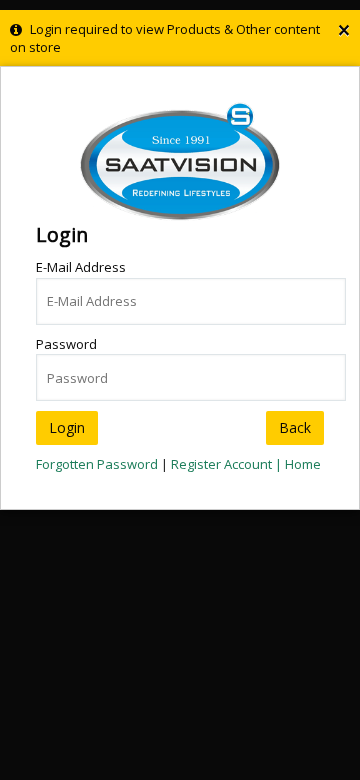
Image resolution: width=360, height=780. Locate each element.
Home (303, 464)
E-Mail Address (81, 267)
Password (66, 344)
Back (295, 427)
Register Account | (228, 464)
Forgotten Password (97, 464)
